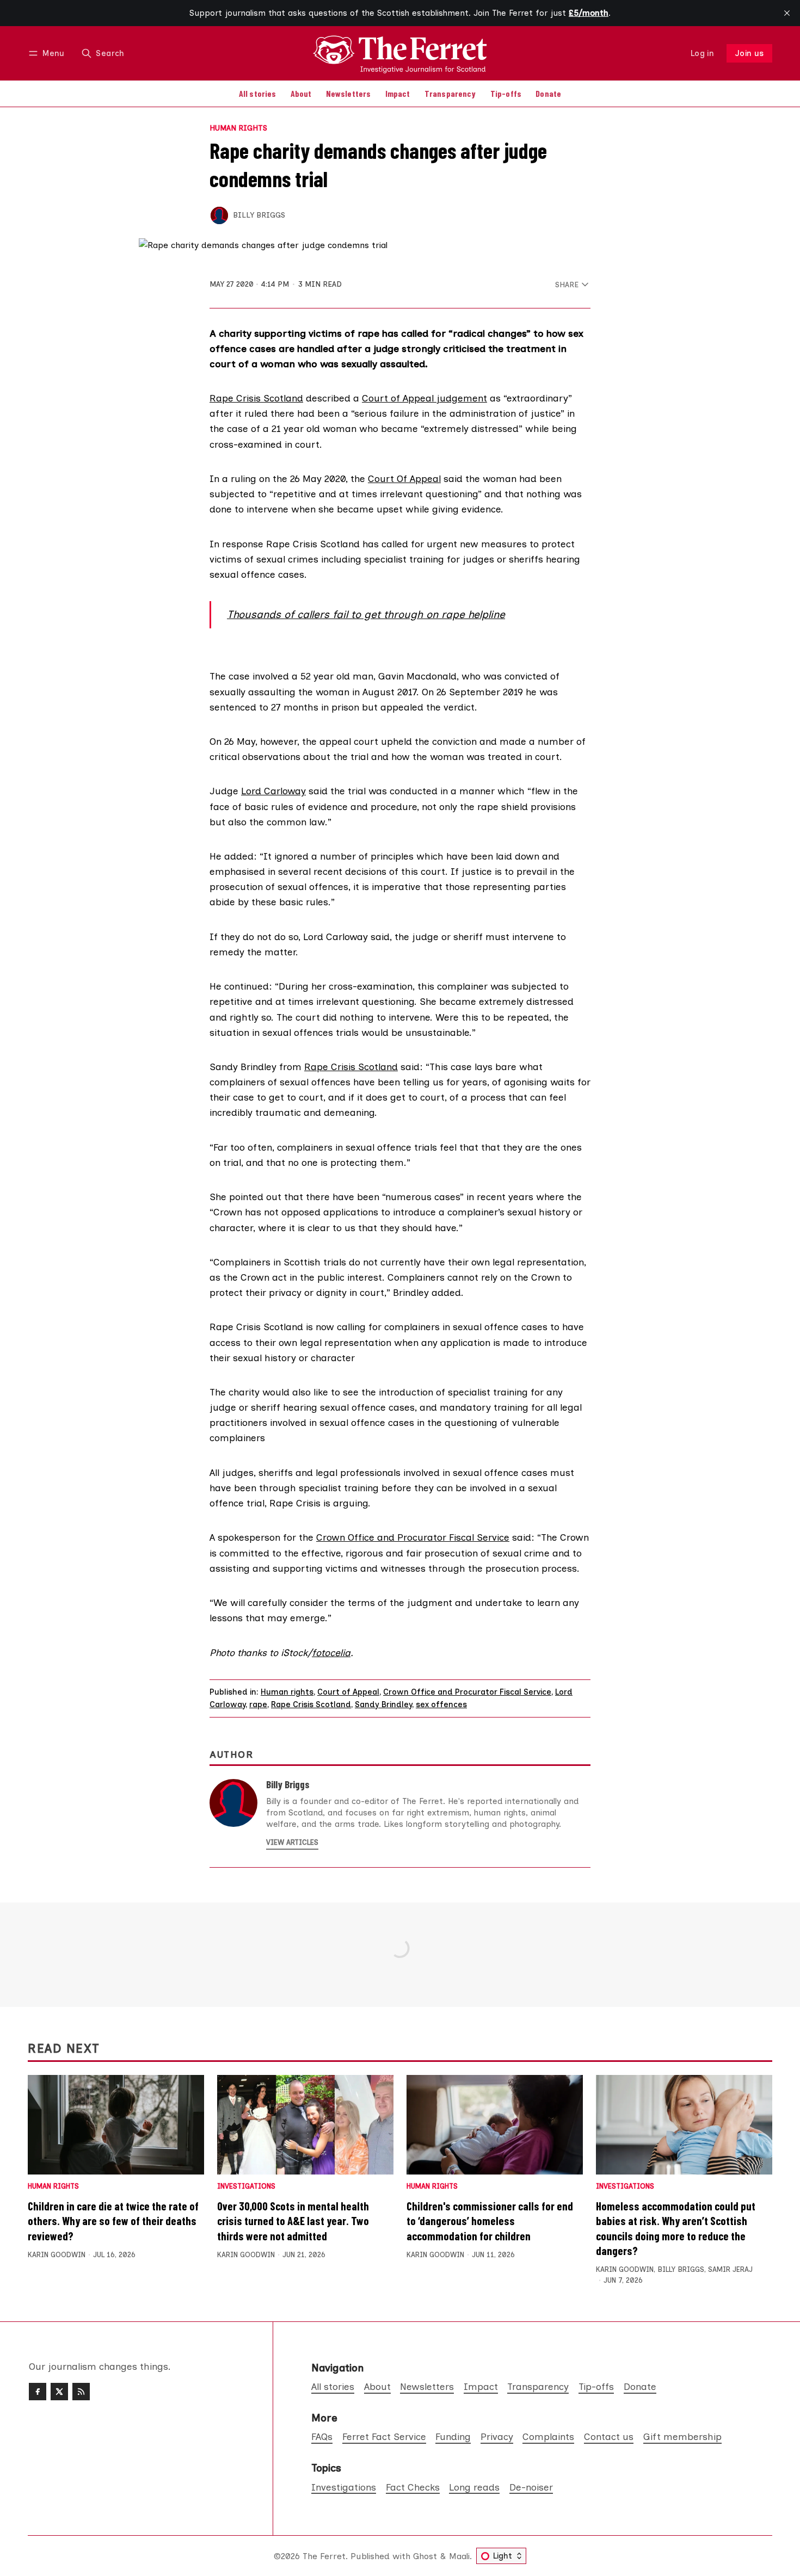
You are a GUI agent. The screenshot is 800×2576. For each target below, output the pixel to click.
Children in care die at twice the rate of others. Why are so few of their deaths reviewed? (113, 2220)
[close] (787, 13)
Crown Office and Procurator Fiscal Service (413, 1537)
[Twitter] (59, 2392)
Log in (702, 53)
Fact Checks (413, 2487)
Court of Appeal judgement (424, 398)
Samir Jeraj (730, 2269)
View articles (292, 1842)
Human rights (238, 128)
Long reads (474, 2487)
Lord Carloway (273, 791)
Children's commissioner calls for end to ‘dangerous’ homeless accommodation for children (490, 2220)
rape (258, 1704)
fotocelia (331, 1653)
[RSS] (81, 2392)
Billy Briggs (259, 215)
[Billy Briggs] (219, 215)
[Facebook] (38, 2392)
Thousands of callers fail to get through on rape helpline (366, 614)
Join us (750, 53)
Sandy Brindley (383, 1704)
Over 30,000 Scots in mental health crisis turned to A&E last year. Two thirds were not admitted (293, 2220)
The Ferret (324, 2556)
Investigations (246, 2187)
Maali (459, 2556)
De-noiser (531, 2487)
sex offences (441, 1704)
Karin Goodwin (57, 2255)
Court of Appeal (348, 1692)
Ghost (425, 2556)
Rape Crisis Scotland (256, 398)
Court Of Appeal (404, 478)
